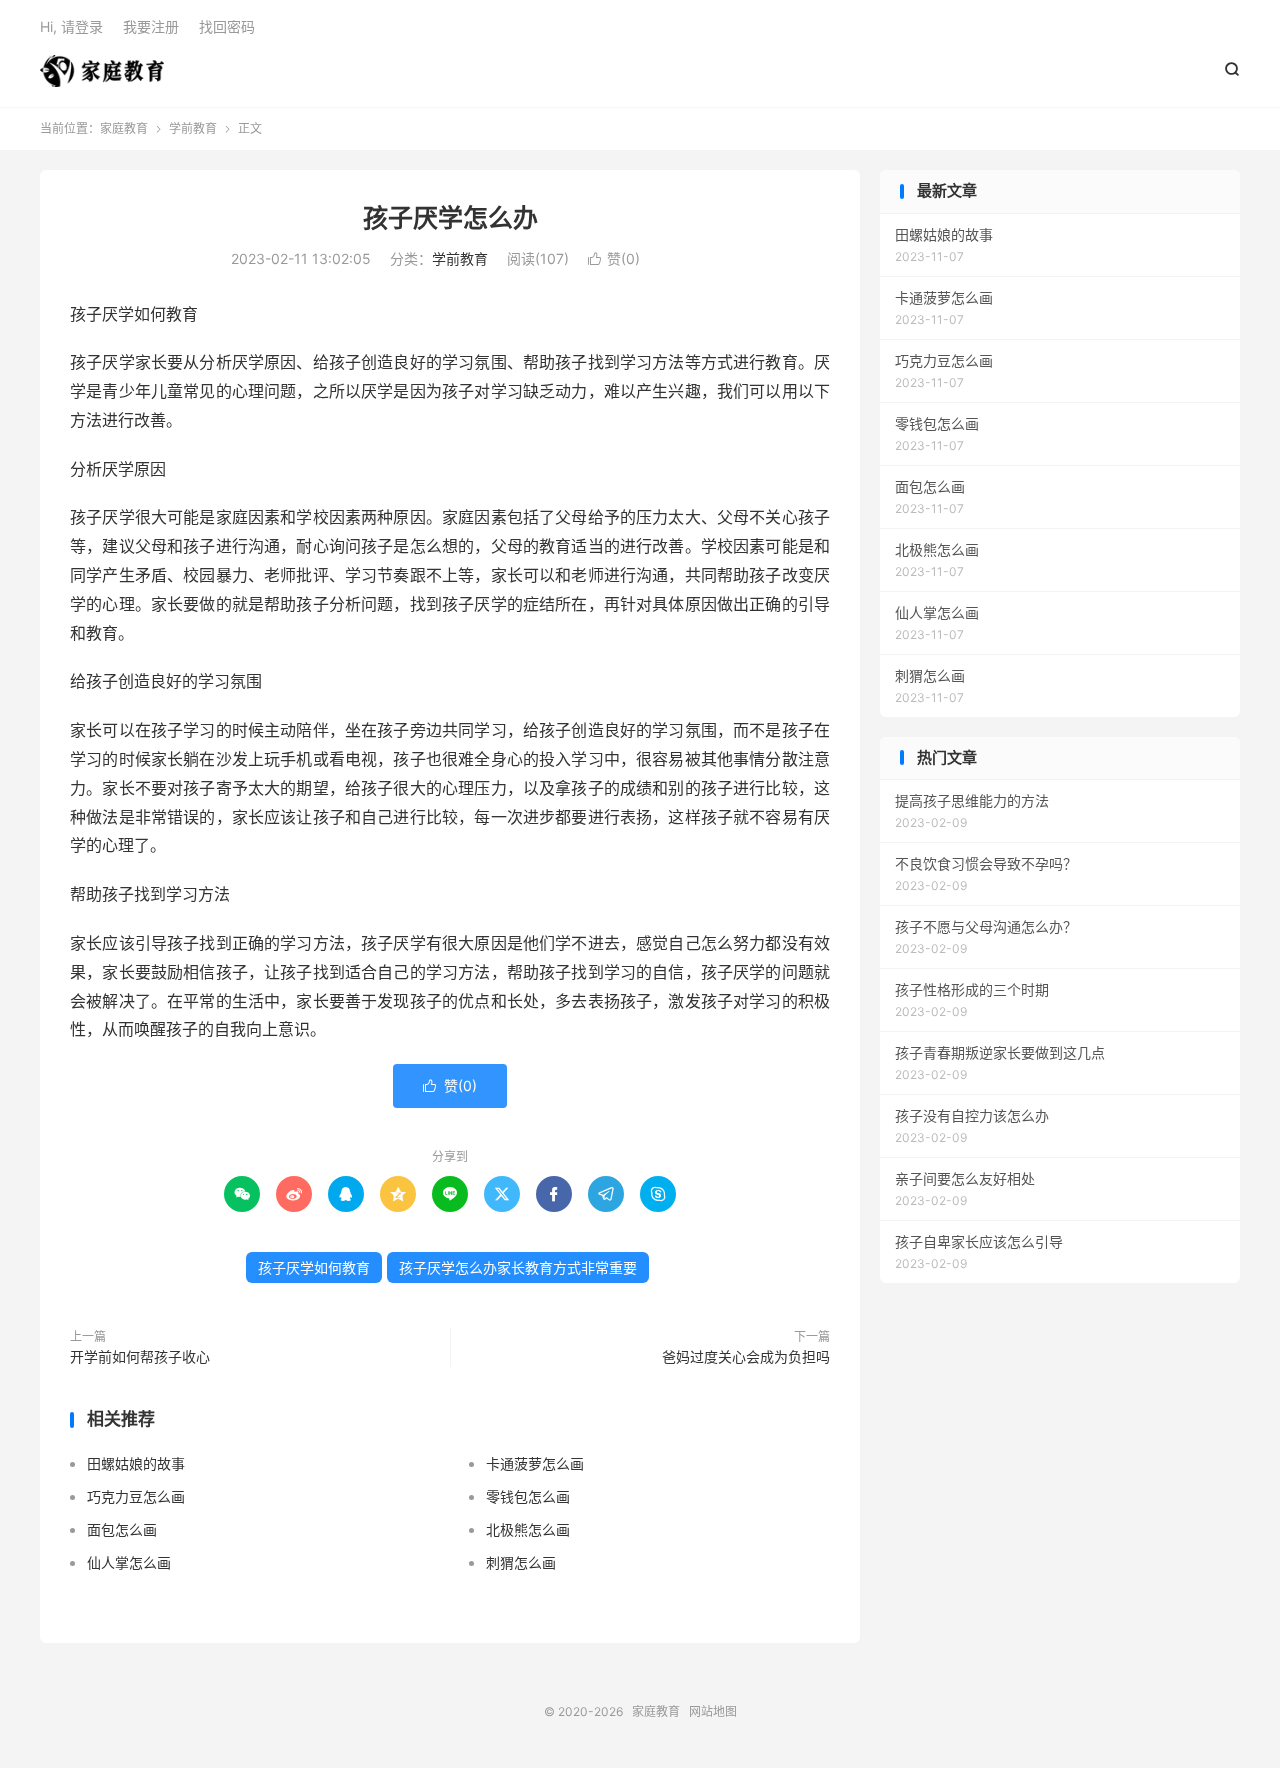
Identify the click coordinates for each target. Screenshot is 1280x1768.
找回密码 (227, 26)
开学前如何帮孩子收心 (140, 1356)
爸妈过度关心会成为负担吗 (746, 1356)
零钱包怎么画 (528, 1496)
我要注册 (151, 26)
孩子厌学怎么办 (450, 218)
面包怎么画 (122, 1529)
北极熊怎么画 (528, 1529)
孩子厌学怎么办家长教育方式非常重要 (518, 1267)
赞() (614, 258)
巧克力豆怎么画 (136, 1496)
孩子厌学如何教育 (314, 1267)
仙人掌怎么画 (129, 1562)
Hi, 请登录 (71, 26)
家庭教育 (102, 71)
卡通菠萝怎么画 (535, 1463)
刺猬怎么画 (521, 1562)
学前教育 (193, 128)
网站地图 (713, 1711)
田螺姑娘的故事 (136, 1463)
